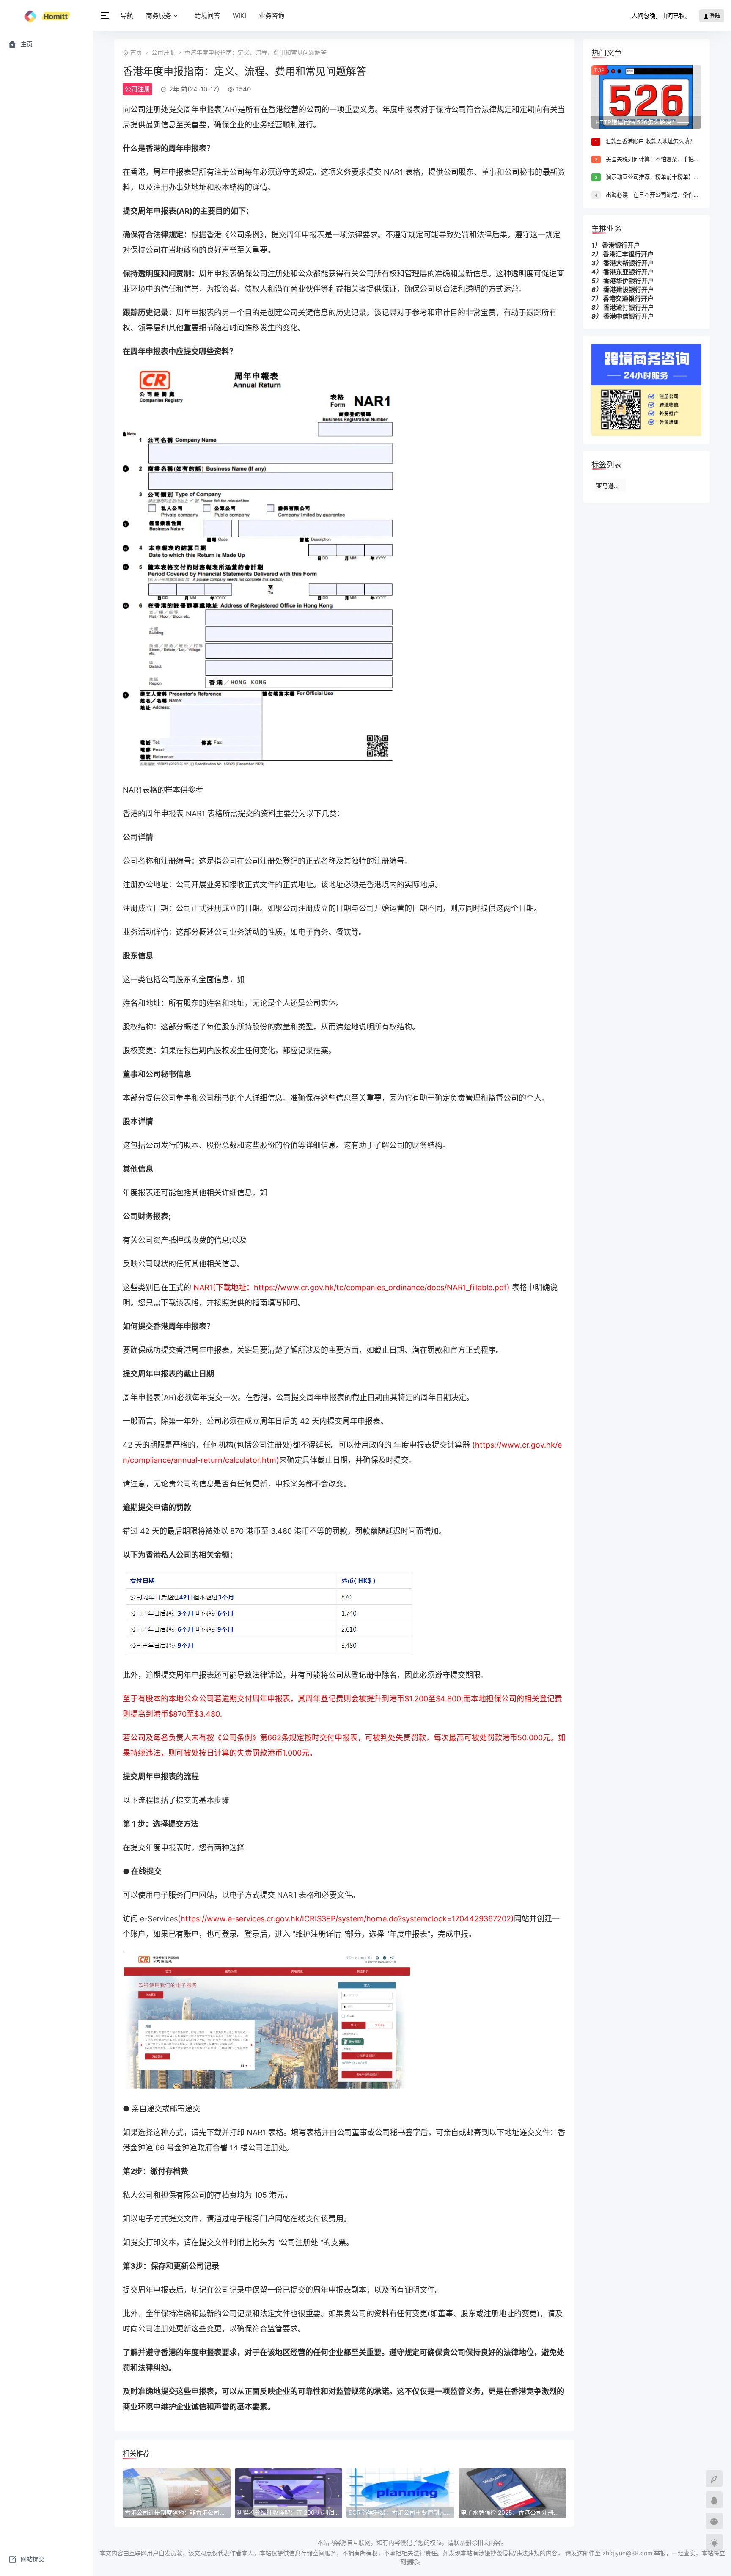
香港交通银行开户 (628, 299)
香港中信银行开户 (629, 316)
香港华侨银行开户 (629, 281)
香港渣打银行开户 (629, 307)
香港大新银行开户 (629, 263)
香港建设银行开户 (629, 290)
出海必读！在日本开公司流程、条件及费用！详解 (666, 195)
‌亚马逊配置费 (611, 486)
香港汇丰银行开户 (628, 254)
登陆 (714, 16)
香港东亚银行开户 (629, 272)
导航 (127, 15)
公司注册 (163, 52)
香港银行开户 (621, 245)
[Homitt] (47, 16)
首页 (136, 52)
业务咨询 (272, 15)
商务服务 (159, 15)
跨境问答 (207, 15)
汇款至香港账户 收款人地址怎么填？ (650, 141)
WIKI (239, 15)
